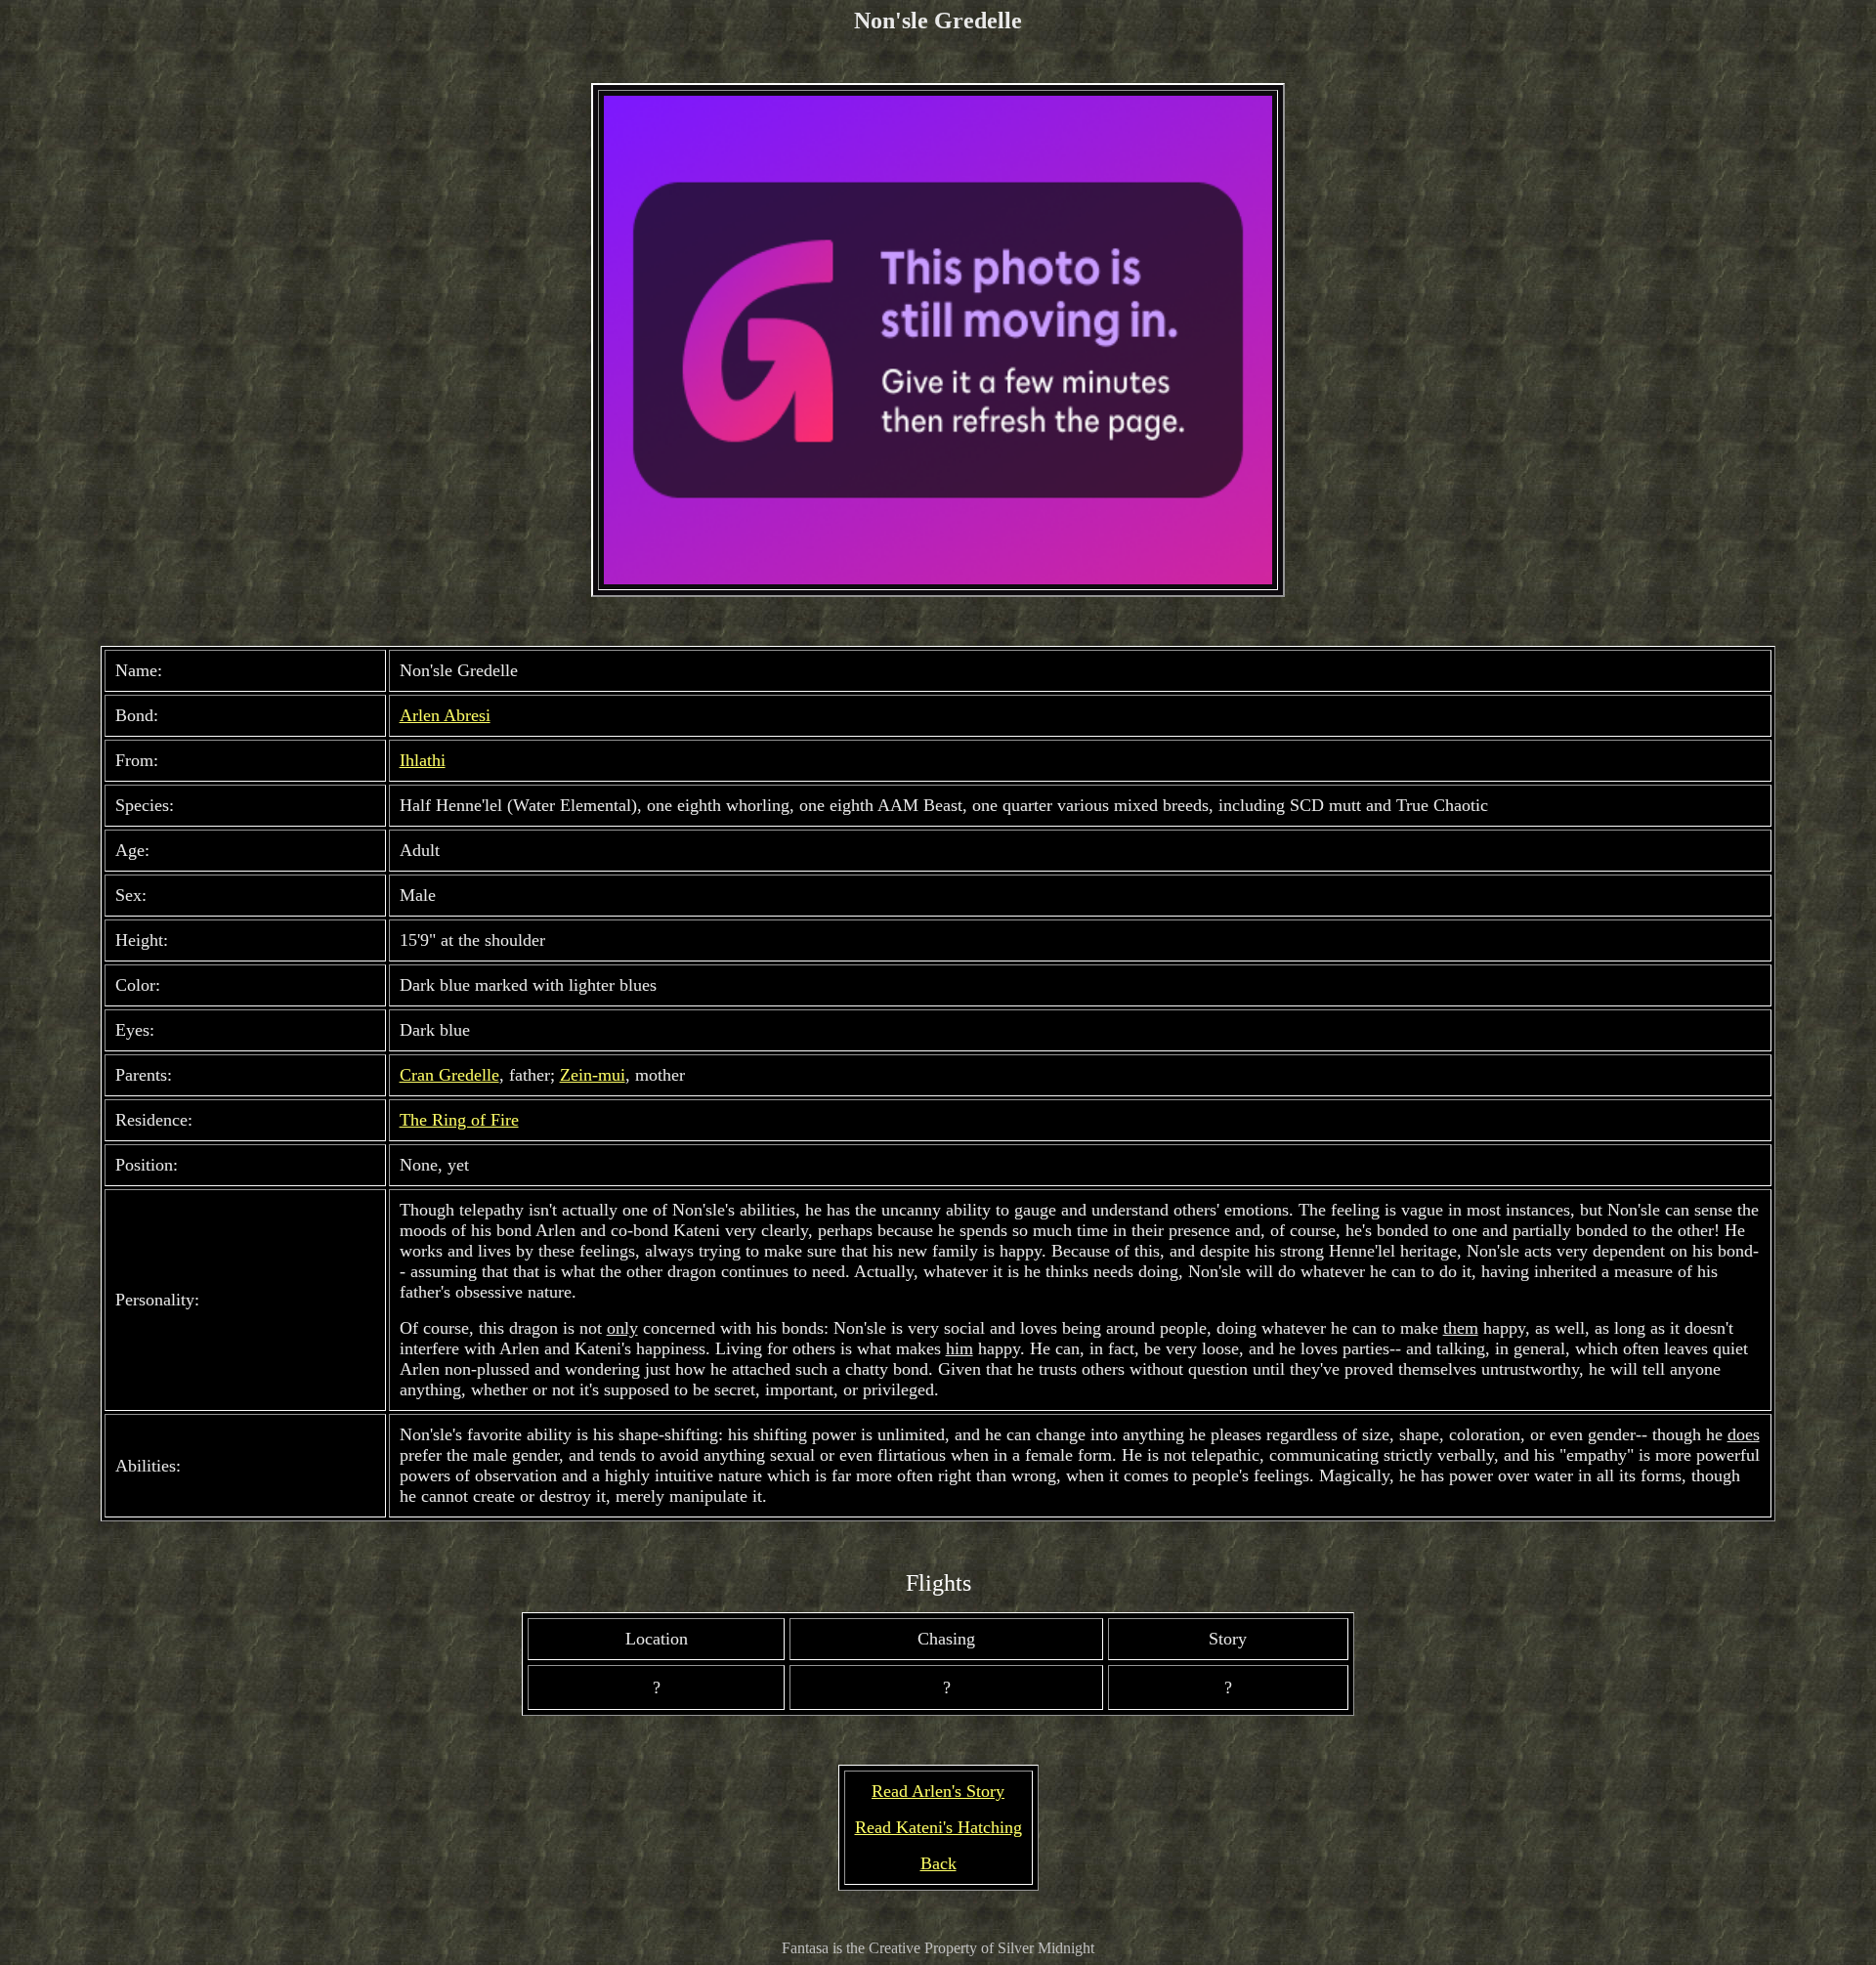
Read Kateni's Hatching (938, 1827)
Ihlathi (423, 760)
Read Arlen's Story (938, 1791)
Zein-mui (593, 1075)
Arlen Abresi (445, 715)
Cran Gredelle (449, 1075)
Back (938, 1863)
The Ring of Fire (459, 1120)
